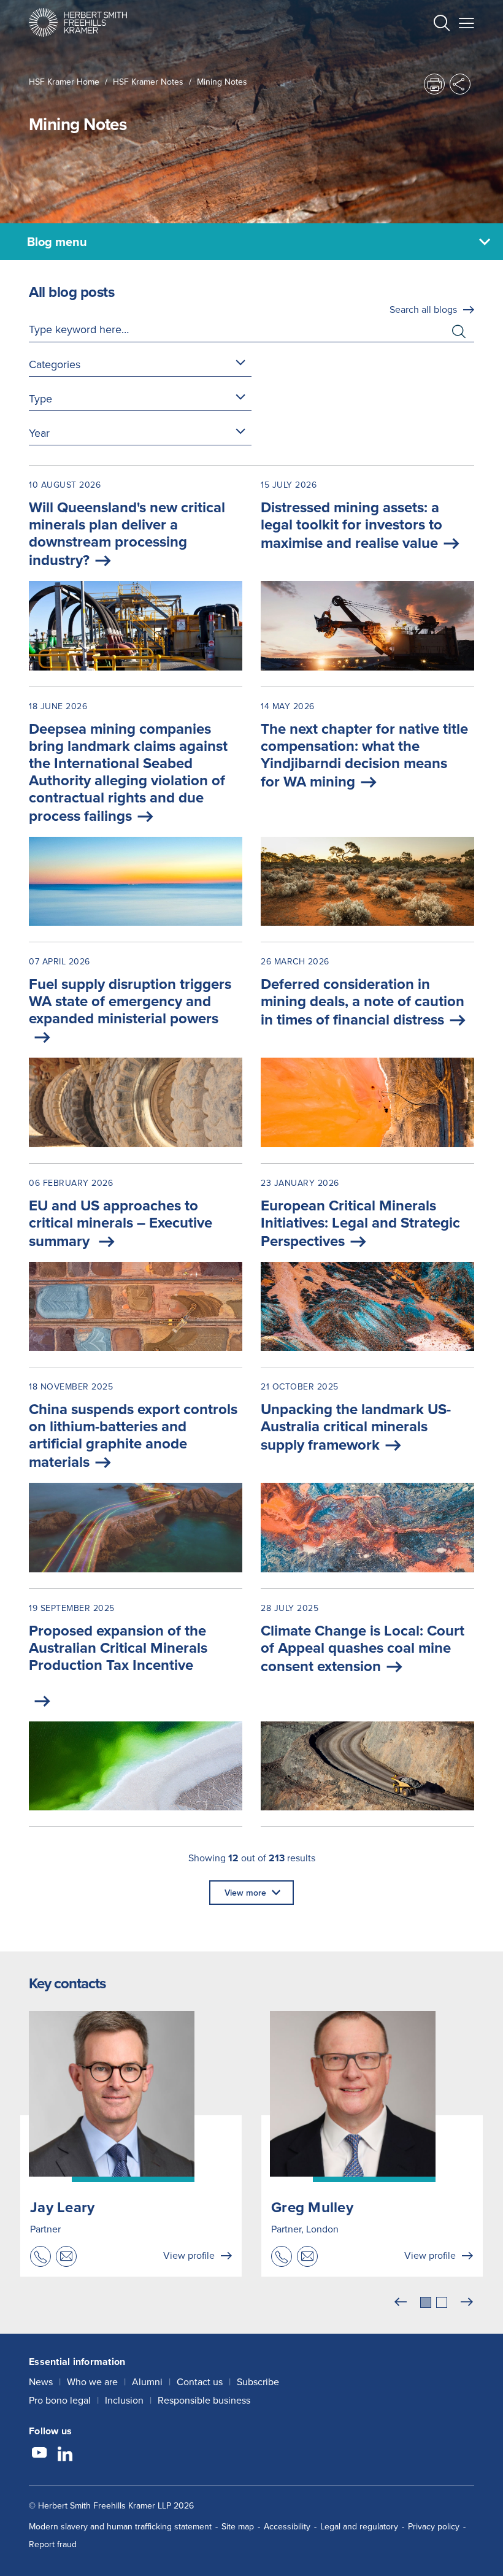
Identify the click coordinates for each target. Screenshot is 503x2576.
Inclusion (124, 2400)
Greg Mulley (312, 2207)
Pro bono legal (60, 2400)
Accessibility (287, 2526)
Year (39, 433)
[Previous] (401, 2302)
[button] (442, 24)
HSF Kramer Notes (148, 82)
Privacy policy (434, 2526)
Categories (55, 364)
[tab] (426, 2302)
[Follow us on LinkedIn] (65, 2455)
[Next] (467, 2302)
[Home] (78, 22)
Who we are (92, 2382)
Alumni (147, 2382)
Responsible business (204, 2400)
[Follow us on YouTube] (39, 2455)
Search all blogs (423, 309)
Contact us (200, 2382)
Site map (238, 2526)
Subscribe (258, 2382)
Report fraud (53, 2544)
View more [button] (245, 1893)
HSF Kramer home (64, 82)
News (41, 2382)
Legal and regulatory (359, 2526)
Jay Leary (62, 2207)
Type (40, 398)
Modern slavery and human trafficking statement (120, 2526)
